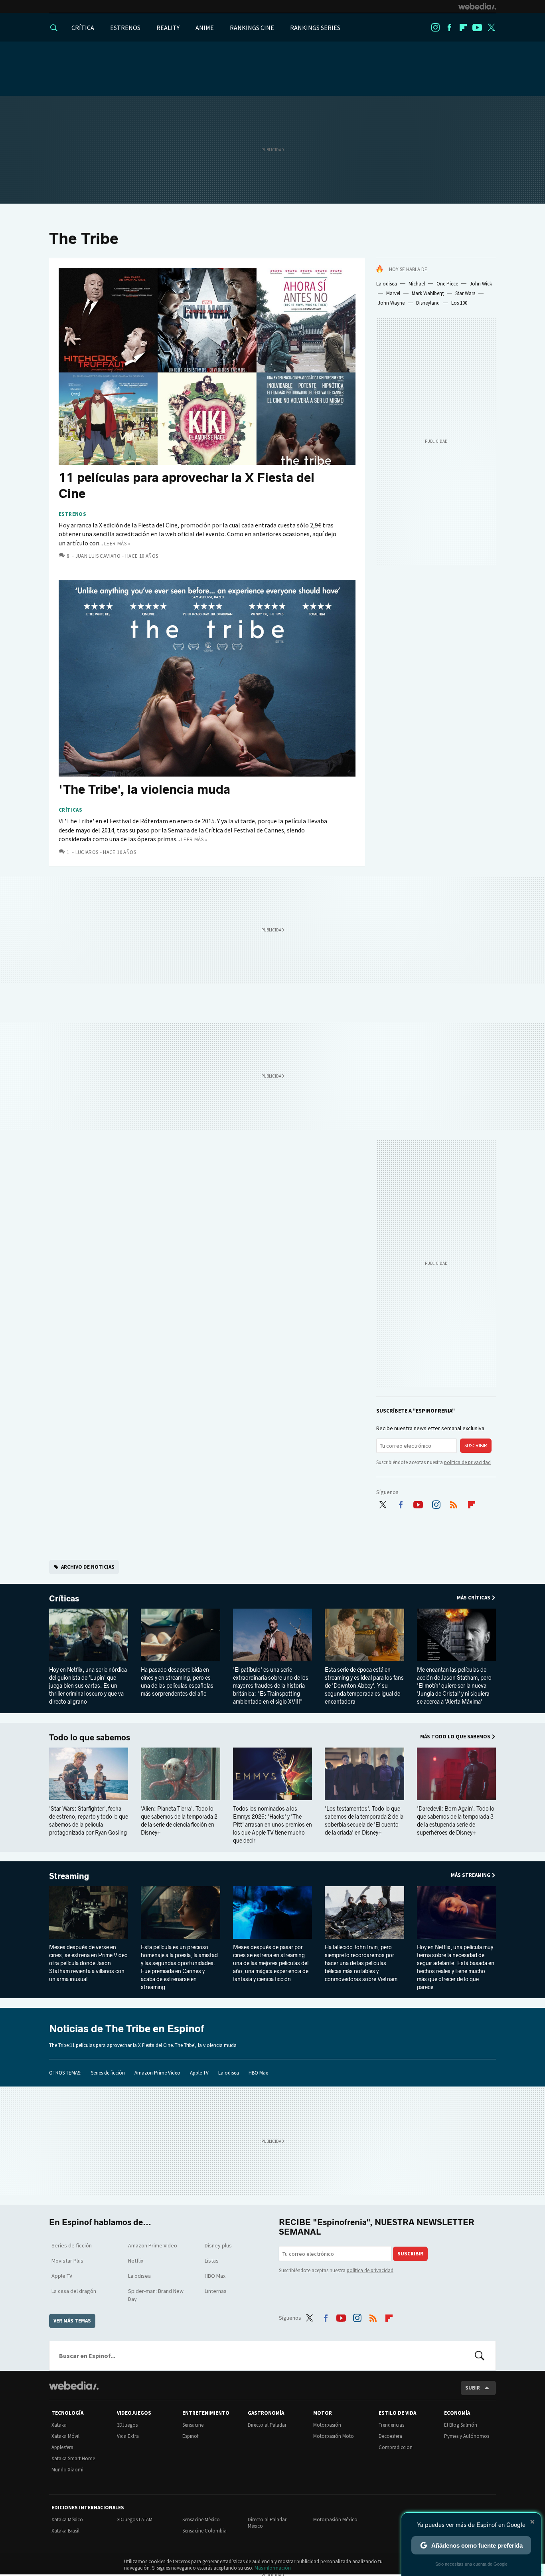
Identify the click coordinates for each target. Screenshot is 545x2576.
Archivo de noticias (88, 1567)
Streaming (69, 1876)
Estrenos (72, 514)
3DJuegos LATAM (135, 2520)
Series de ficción (108, 2073)
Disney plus (218, 2245)
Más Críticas (474, 1598)
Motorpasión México (335, 2520)
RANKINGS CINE (252, 28)
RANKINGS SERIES (315, 28)
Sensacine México (201, 2520)
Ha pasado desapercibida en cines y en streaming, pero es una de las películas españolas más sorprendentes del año (177, 1682)
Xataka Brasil (65, 2531)
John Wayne (391, 303)
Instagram (435, 28)
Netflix (136, 2261)
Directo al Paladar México (267, 2523)
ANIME (205, 28)
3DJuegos (127, 2425)
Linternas (216, 2291)
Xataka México (67, 2520)
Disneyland (428, 303)
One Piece (447, 284)
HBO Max (258, 2073)
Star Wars (465, 293)
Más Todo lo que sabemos (455, 1737)
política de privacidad (467, 1462)
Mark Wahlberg (428, 293)
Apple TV (199, 2073)
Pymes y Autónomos (467, 2436)
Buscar (480, 2356)
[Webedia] (477, 6)
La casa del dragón (74, 2291)
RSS (454, 1503)
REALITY (168, 28)
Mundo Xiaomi (67, 2470)
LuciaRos (87, 852)
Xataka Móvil (65, 2436)
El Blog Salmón (461, 2425)
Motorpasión (327, 2425)
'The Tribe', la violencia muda (144, 789)
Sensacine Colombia (204, 2531)
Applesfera (62, 2447)
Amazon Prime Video (157, 2073)
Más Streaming (471, 1875)
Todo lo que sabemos (90, 1738)
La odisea (387, 284)
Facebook (449, 28)
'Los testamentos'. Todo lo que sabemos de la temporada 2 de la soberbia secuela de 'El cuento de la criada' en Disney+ (364, 1821)
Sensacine (193, 2425)
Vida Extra (128, 2436)
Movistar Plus (67, 2261)
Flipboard (463, 28)
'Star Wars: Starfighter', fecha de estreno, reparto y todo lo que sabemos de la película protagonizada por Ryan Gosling (89, 1821)
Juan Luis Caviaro (98, 556)
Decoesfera (390, 2436)
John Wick (481, 284)
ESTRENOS (125, 28)
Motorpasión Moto (334, 2436)
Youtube (477, 28)
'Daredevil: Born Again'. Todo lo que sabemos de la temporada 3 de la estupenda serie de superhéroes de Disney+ (456, 1821)
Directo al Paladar (267, 2425)
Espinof (190, 2436)
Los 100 (459, 303)
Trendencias (391, 2425)
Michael (417, 284)
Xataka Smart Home (73, 2458)
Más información (273, 2568)
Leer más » (117, 544)
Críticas (70, 810)
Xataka (59, 2425)
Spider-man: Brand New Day (156, 2295)
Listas (212, 2261)
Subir (473, 2388)
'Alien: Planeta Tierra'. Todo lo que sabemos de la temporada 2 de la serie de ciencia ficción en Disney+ (179, 1821)
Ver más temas (72, 2321)
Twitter (491, 28)
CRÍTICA (83, 28)
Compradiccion (396, 2447)
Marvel (393, 293)
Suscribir (476, 1446)
